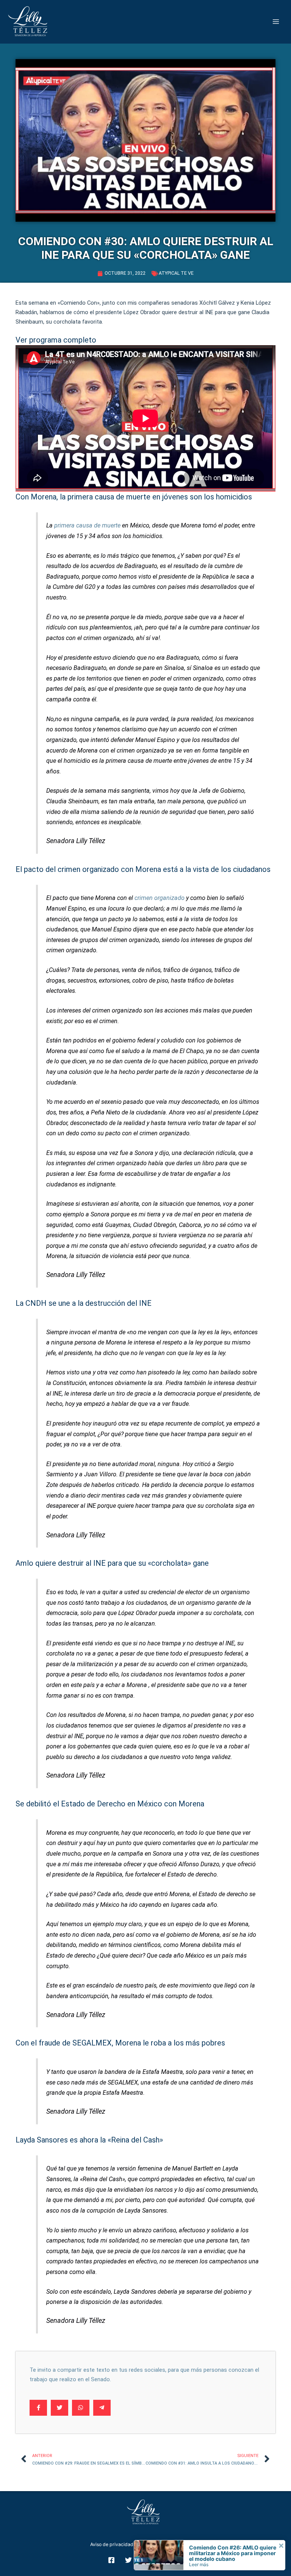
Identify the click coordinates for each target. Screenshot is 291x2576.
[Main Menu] (276, 22)
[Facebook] (111, 2560)
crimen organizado (160, 898)
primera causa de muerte (87, 525)
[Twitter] (128, 2560)
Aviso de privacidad (112, 2544)
